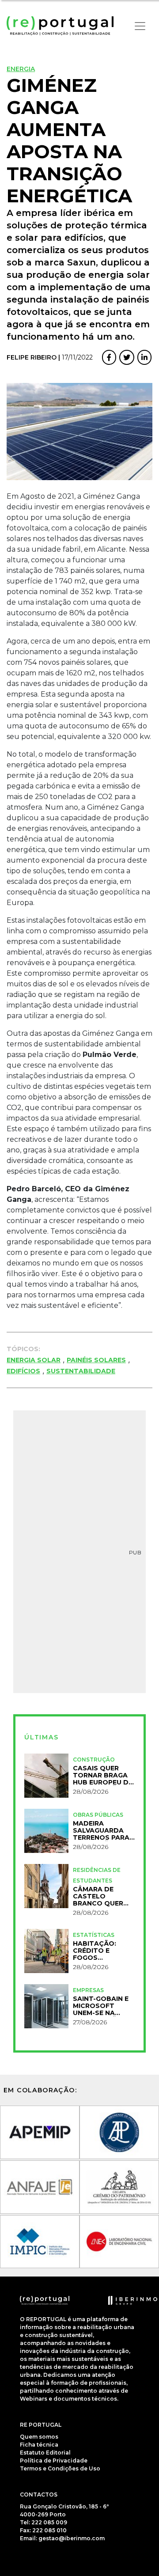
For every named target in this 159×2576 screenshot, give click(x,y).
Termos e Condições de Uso (60, 2468)
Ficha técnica (39, 2445)
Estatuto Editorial (45, 2453)
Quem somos (39, 2437)
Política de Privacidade (54, 2460)
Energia (21, 69)
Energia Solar (34, 1360)
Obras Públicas (98, 1815)
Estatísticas (94, 1935)
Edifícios (23, 1371)
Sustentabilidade (81, 1371)
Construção (94, 1760)
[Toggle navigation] (140, 26)
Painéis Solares (96, 1360)
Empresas (88, 1990)
